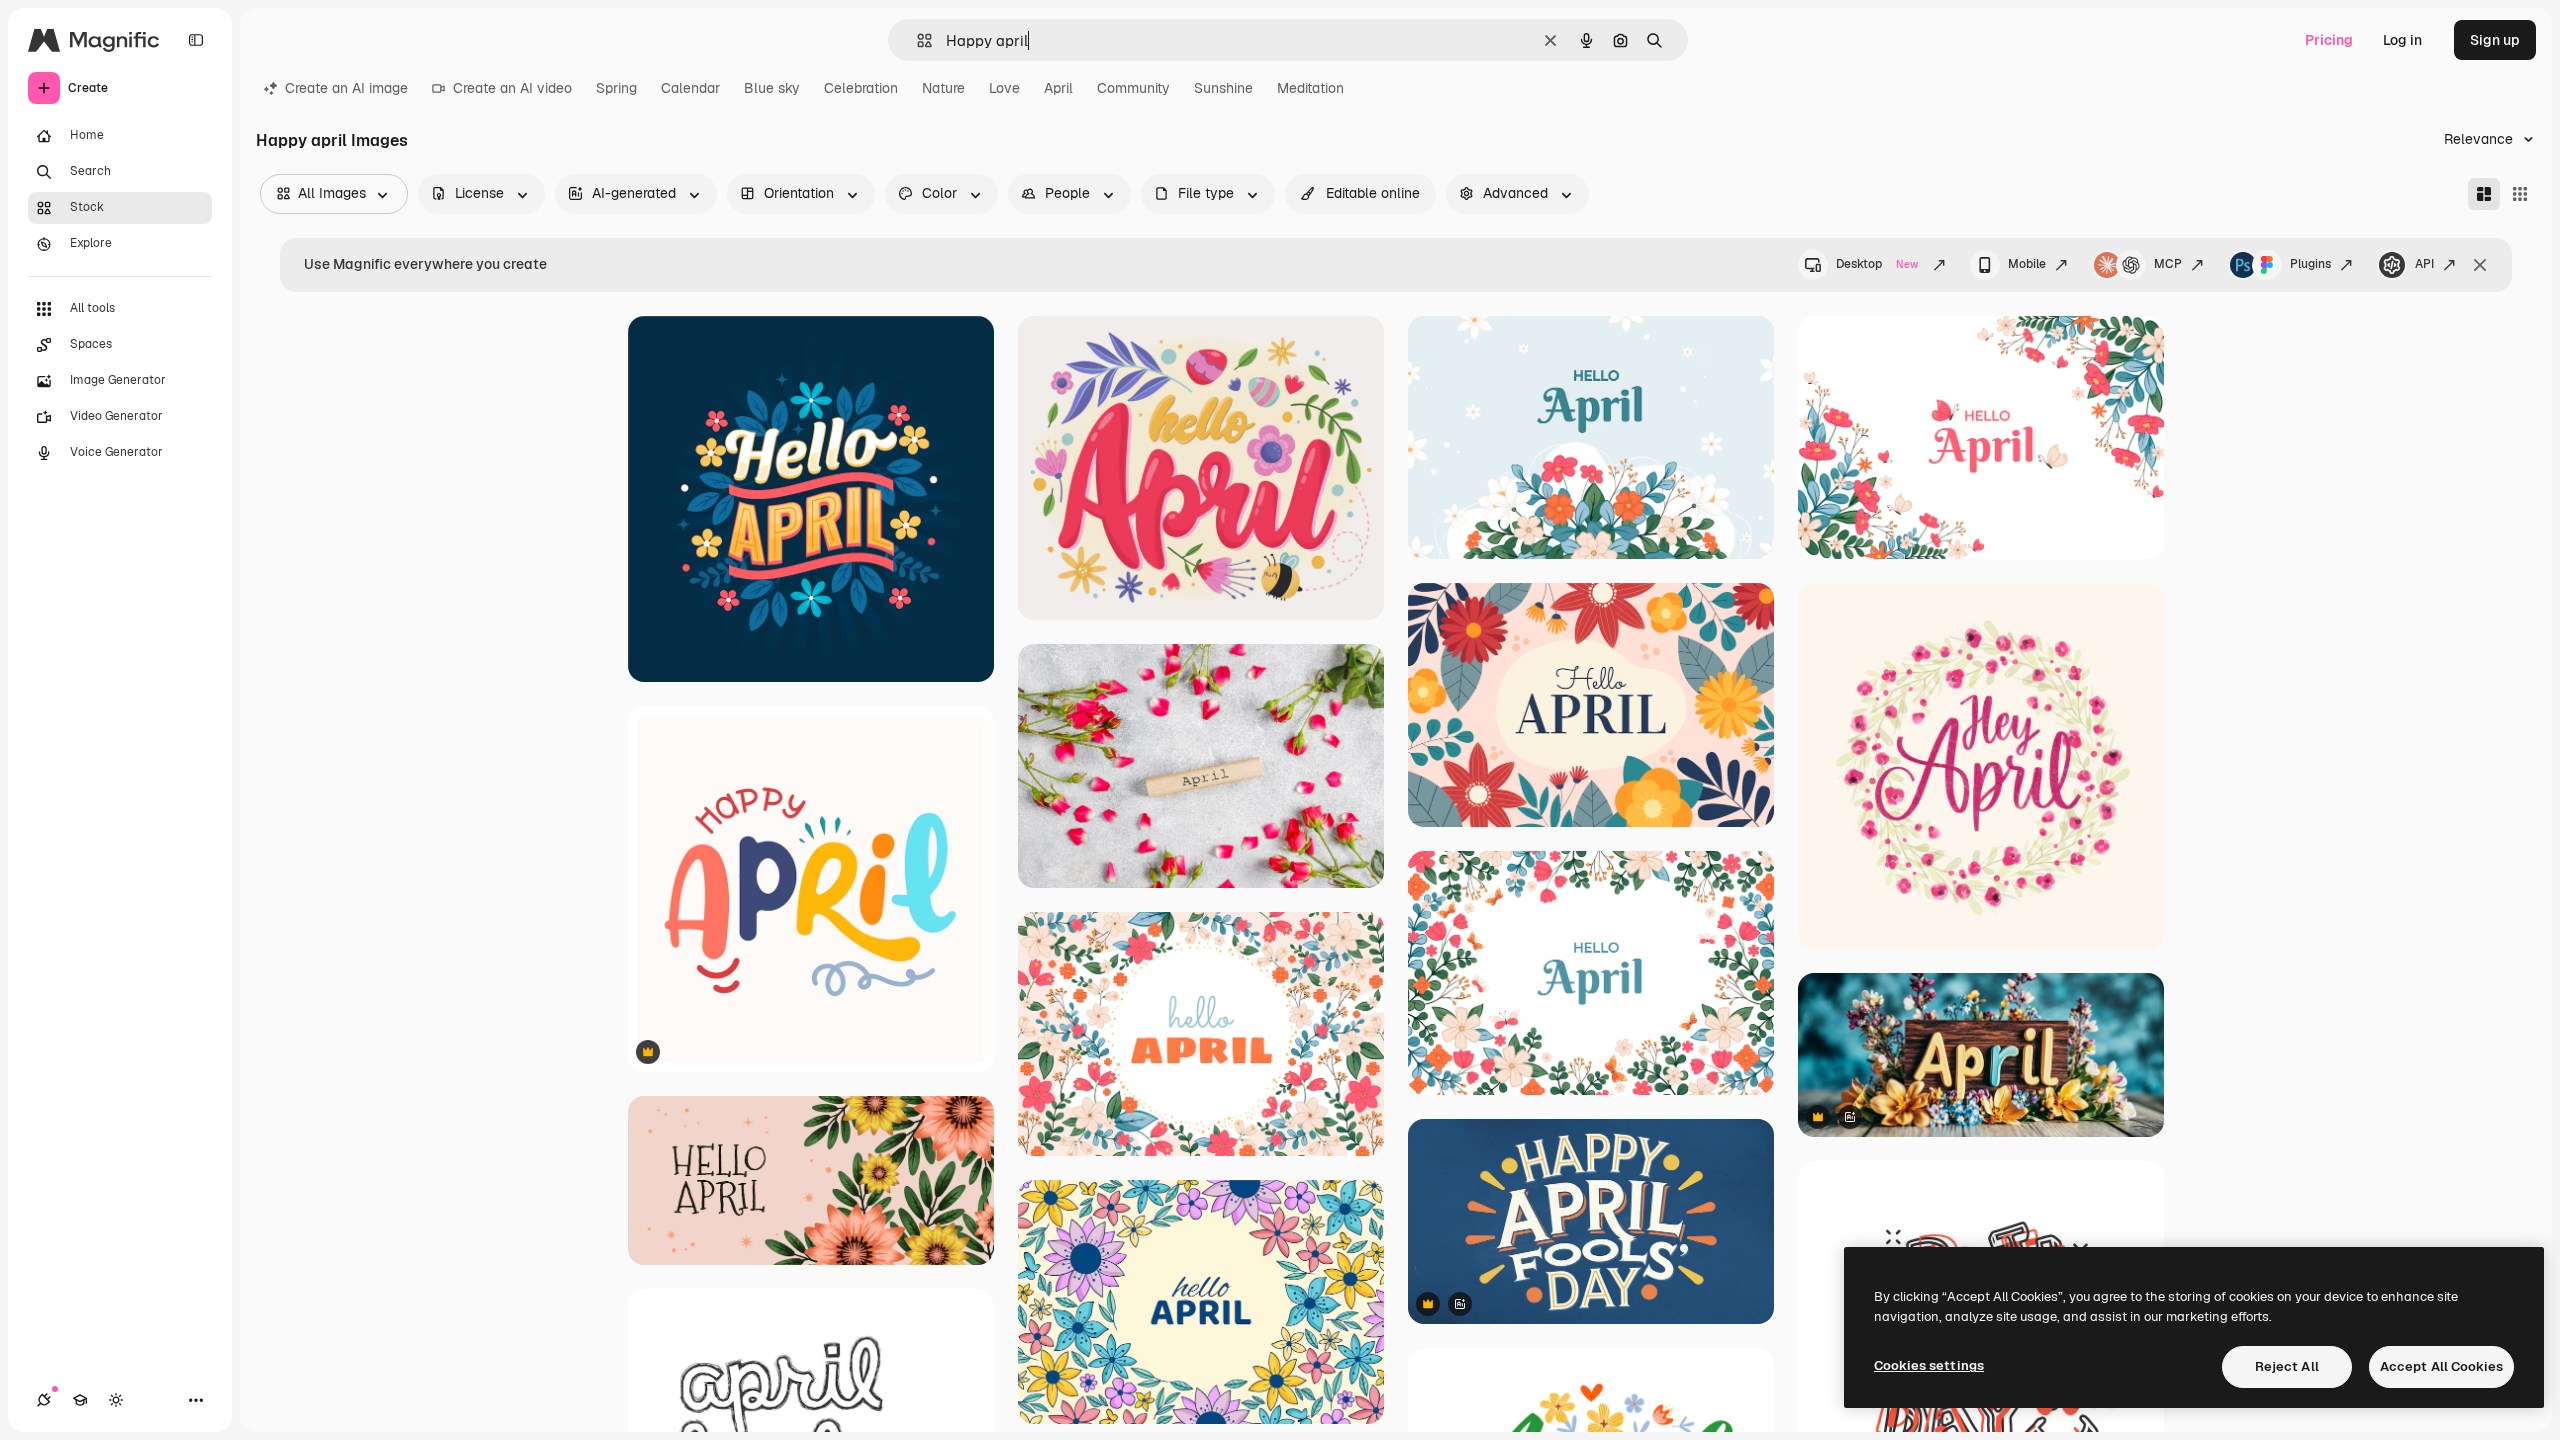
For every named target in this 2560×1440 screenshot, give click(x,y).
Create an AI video (512, 88)
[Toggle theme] (116, 1400)
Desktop (1877, 264)
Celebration (861, 88)
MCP (2168, 264)
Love (1004, 88)
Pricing (2329, 40)
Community (1133, 88)
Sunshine (1223, 88)
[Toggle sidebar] (196, 40)
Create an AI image (346, 88)
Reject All (2287, 1366)
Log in (2402, 40)
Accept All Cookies (2441, 1366)
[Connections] (44, 1400)
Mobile (2027, 264)
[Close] (2480, 265)
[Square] (2520, 194)
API (2424, 264)
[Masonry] (2484, 194)
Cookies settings (1929, 1365)
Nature (943, 88)
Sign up (2495, 40)
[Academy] (80, 1400)
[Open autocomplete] (916, 40)
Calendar (690, 88)
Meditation (1310, 88)
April (1058, 88)
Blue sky (772, 88)
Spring (616, 88)
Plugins (2310, 264)
